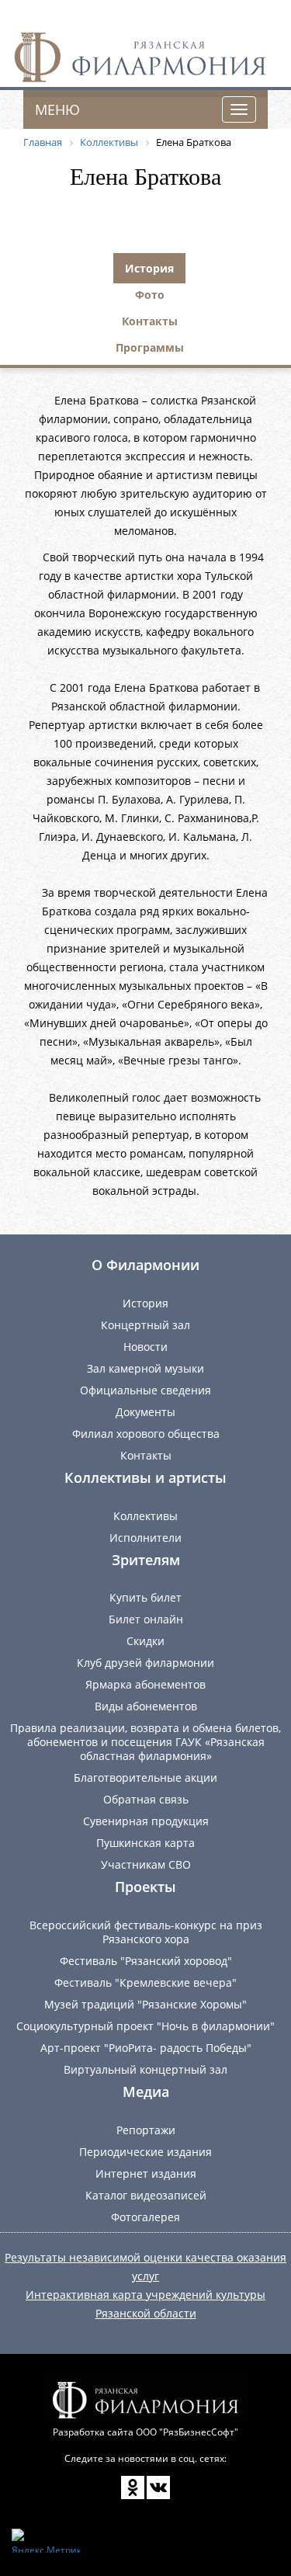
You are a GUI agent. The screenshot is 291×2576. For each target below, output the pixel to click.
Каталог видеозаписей (146, 2195)
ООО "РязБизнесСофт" (187, 2432)
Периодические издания (145, 2152)
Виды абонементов (146, 1706)
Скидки (145, 1641)
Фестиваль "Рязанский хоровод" (146, 1961)
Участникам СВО (146, 1864)
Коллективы (145, 1516)
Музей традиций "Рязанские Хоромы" (145, 2004)
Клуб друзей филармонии (145, 1663)
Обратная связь (146, 1799)
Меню (57, 109)
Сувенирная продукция (146, 1821)
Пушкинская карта (145, 1843)
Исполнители (145, 1538)
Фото (150, 295)
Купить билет (145, 1597)
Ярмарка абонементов (145, 1684)
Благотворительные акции (145, 1778)
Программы (150, 347)
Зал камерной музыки (145, 1368)
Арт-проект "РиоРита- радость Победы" (146, 2048)
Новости (145, 1347)
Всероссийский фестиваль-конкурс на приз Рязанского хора (146, 1932)
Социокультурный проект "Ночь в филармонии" (145, 2026)
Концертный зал (145, 1325)
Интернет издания (146, 2173)
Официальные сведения (145, 1390)
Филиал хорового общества (146, 1434)
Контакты (150, 321)
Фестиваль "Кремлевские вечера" (145, 1982)
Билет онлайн (146, 1619)
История (149, 268)
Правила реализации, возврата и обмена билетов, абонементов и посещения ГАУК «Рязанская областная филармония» (145, 1742)
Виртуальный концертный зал (145, 2069)
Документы (145, 1412)
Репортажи (146, 2130)
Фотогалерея (145, 2217)
